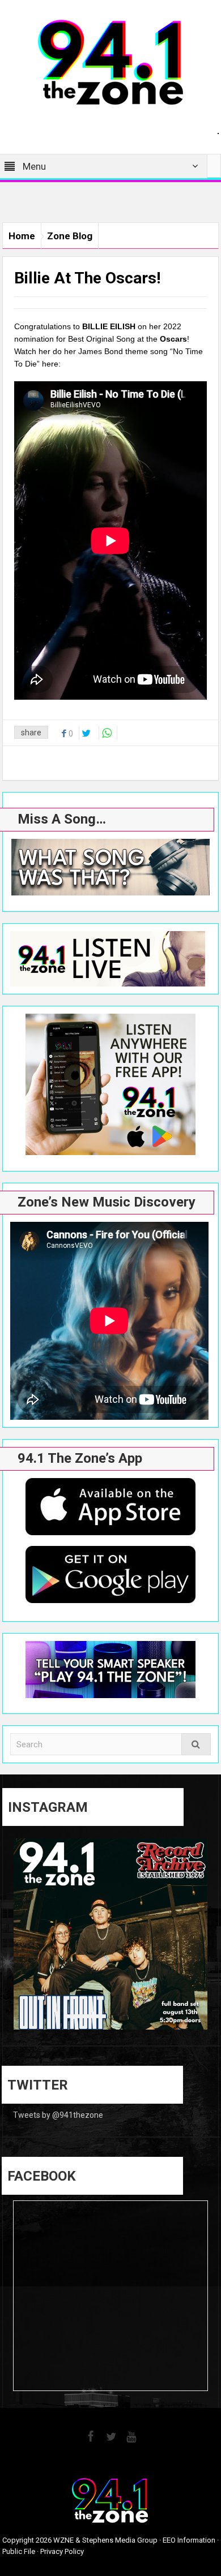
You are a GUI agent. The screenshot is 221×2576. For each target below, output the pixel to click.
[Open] (110, 1935)
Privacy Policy (62, 2551)
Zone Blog (70, 236)
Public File (19, 2551)
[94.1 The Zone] (110, 62)
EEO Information (189, 2540)
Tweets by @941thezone (58, 2115)
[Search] (196, 1744)
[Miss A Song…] (110, 867)
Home (22, 236)
